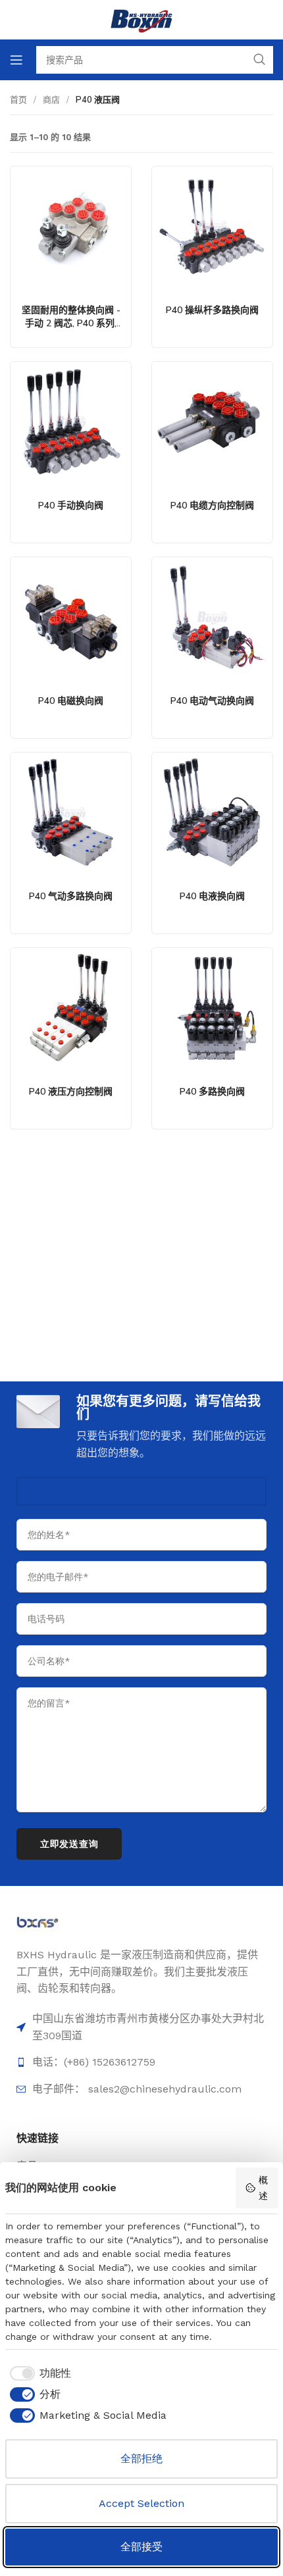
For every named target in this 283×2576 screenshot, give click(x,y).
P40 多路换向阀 (212, 1091)
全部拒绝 (141, 2459)
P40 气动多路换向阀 (71, 896)
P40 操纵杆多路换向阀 (212, 310)
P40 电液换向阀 (212, 896)
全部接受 (141, 2547)
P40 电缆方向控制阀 (212, 505)
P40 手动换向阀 (71, 505)
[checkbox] (38, 2373)
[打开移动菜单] (16, 60)
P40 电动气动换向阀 (212, 701)
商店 (51, 99)
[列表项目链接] (141, 2062)
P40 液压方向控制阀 (71, 1091)
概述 (263, 2188)
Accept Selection (141, 2503)
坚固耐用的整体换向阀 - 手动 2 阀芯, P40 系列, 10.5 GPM (71, 323)
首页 (18, 99)
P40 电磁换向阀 (71, 701)
